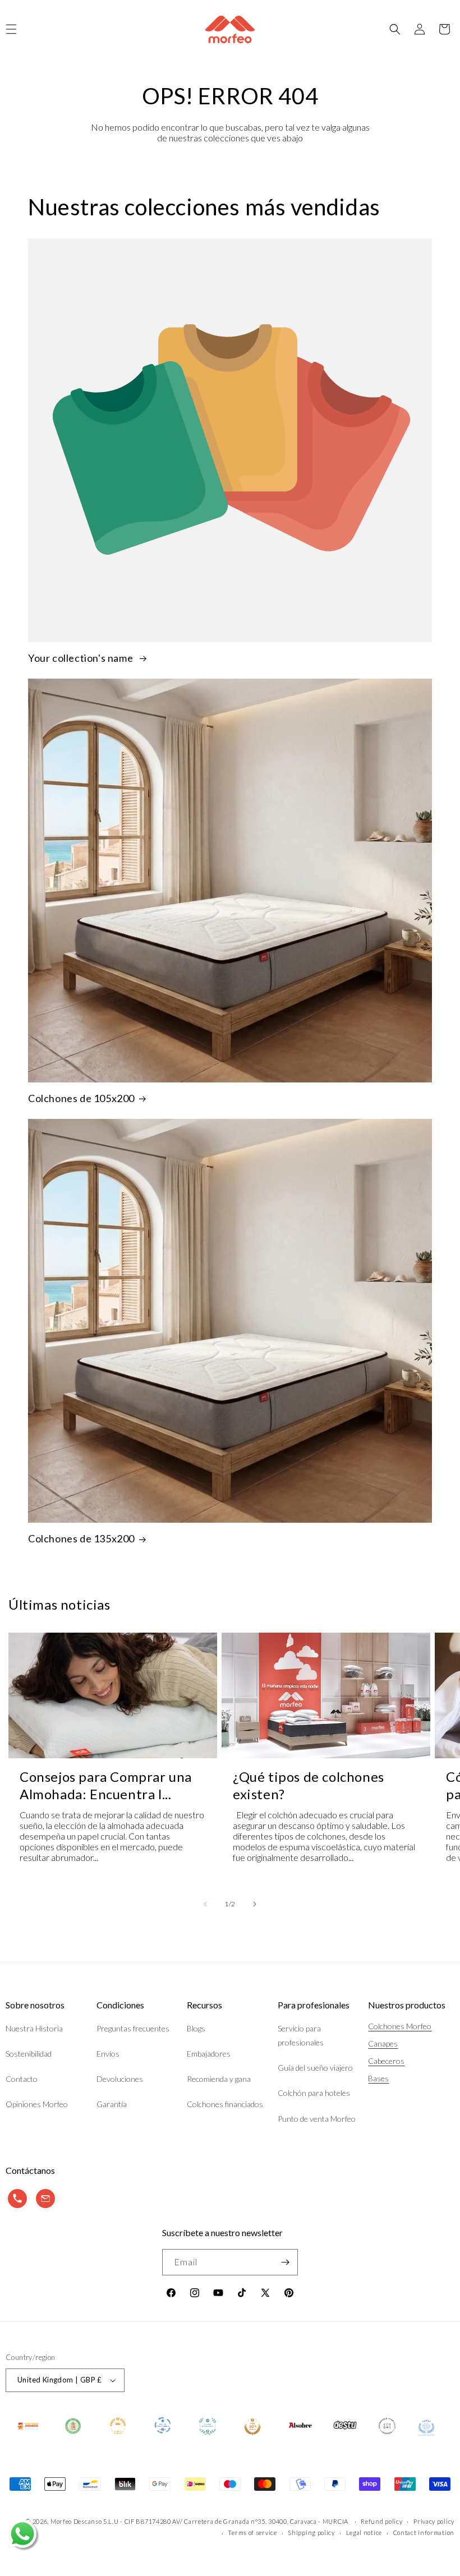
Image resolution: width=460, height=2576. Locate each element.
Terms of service (252, 2533)
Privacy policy (434, 2521)
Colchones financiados (225, 2104)
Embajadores (209, 2054)
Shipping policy (311, 2533)
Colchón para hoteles (314, 2093)
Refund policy (381, 2521)
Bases (378, 2078)
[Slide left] (205, 1904)
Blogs (196, 2028)
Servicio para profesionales (301, 2035)
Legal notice (364, 2533)
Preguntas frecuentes (133, 2028)
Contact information (424, 2533)
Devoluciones (120, 2079)
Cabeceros (386, 2061)
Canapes (383, 2043)
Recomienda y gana (219, 2079)
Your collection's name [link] (82, 658)
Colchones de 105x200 (81, 1098)
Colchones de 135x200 (81, 1538)
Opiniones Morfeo (37, 2104)
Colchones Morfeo (400, 2026)
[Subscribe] (285, 2262)
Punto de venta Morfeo (317, 2119)
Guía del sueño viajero (315, 2068)
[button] (395, 29)
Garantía (112, 2104)
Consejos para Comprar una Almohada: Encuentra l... (106, 1785)
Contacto (22, 2079)
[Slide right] (255, 1904)
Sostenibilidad (29, 2054)
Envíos (108, 2054)
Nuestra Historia (34, 2028)
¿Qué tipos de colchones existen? (309, 1785)
